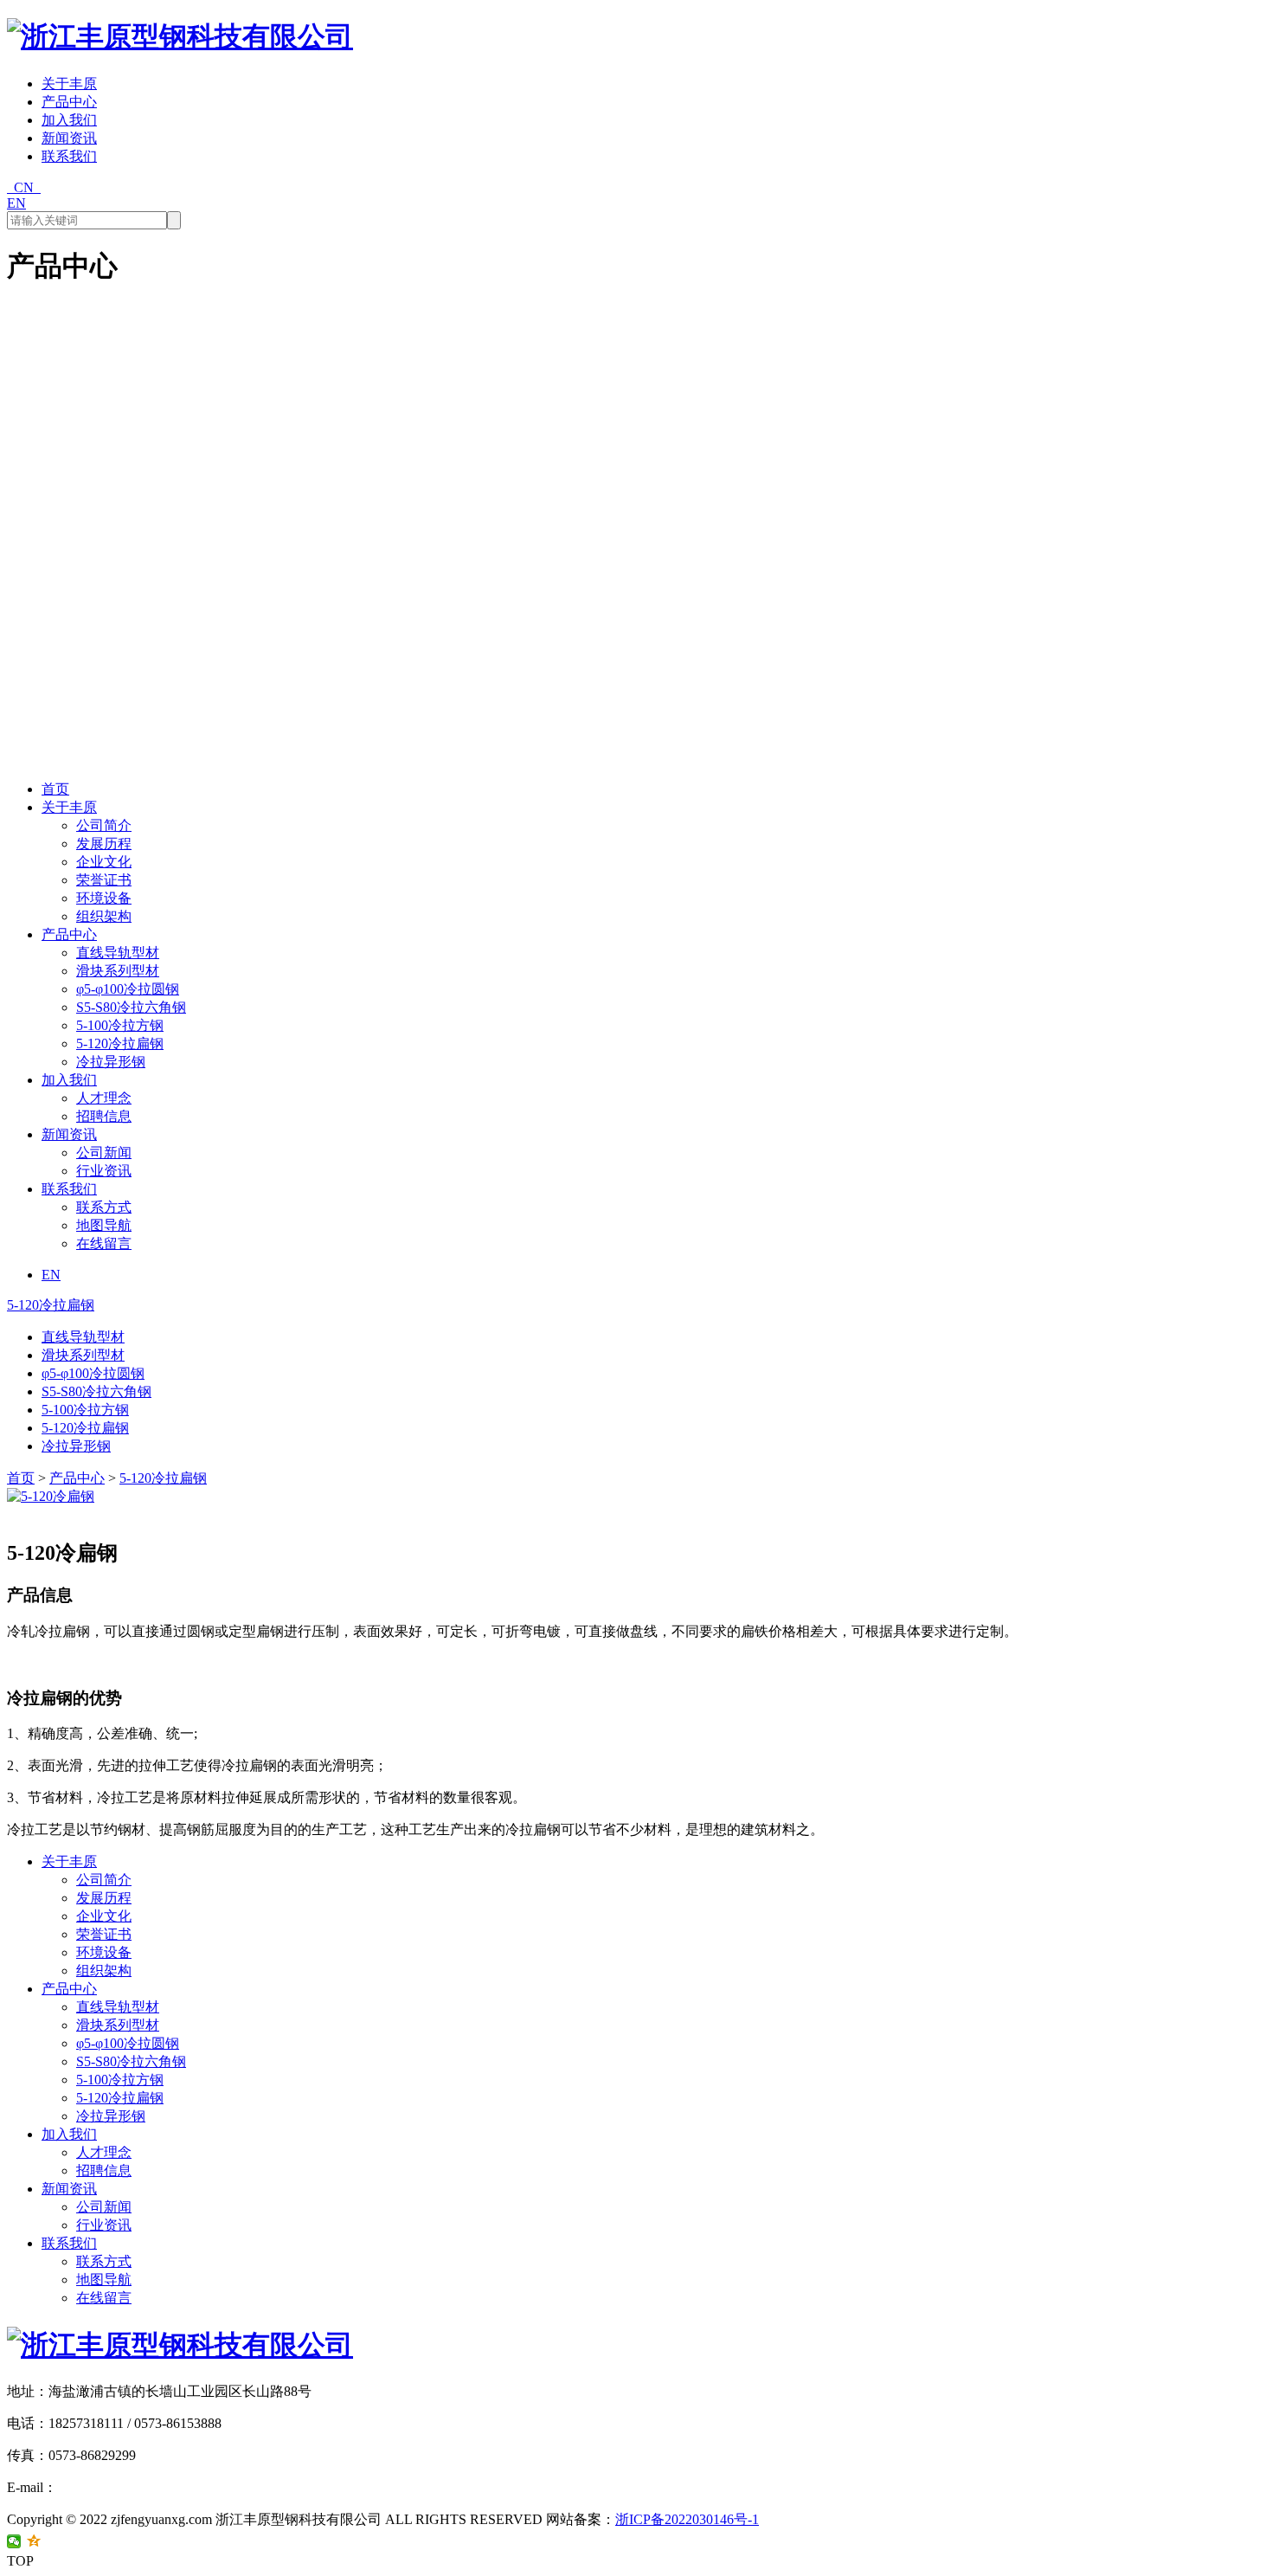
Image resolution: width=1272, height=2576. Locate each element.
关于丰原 (69, 84)
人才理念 (104, 1098)
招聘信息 (104, 1116)
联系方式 (104, 1207)
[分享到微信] (14, 2541)
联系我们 (69, 156)
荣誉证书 (104, 880)
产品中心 (69, 102)
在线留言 (104, 1243)
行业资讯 (104, 1171)
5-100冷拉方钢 (120, 1025)
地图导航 (104, 1225)
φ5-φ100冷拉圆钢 (128, 989)
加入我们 (69, 120)
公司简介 (104, 825)
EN (16, 203)
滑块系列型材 (118, 971)
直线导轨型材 (118, 953)
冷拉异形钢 (111, 1062)
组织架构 (104, 916)
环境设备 (104, 898)
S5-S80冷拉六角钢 (131, 1007)
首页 (55, 789)
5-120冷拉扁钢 (120, 1043)
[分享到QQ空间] (34, 2541)
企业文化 (104, 862)
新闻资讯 (69, 138)
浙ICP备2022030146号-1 (687, 2519)
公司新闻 (104, 1153)
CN (24, 187)
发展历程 (104, 844)
